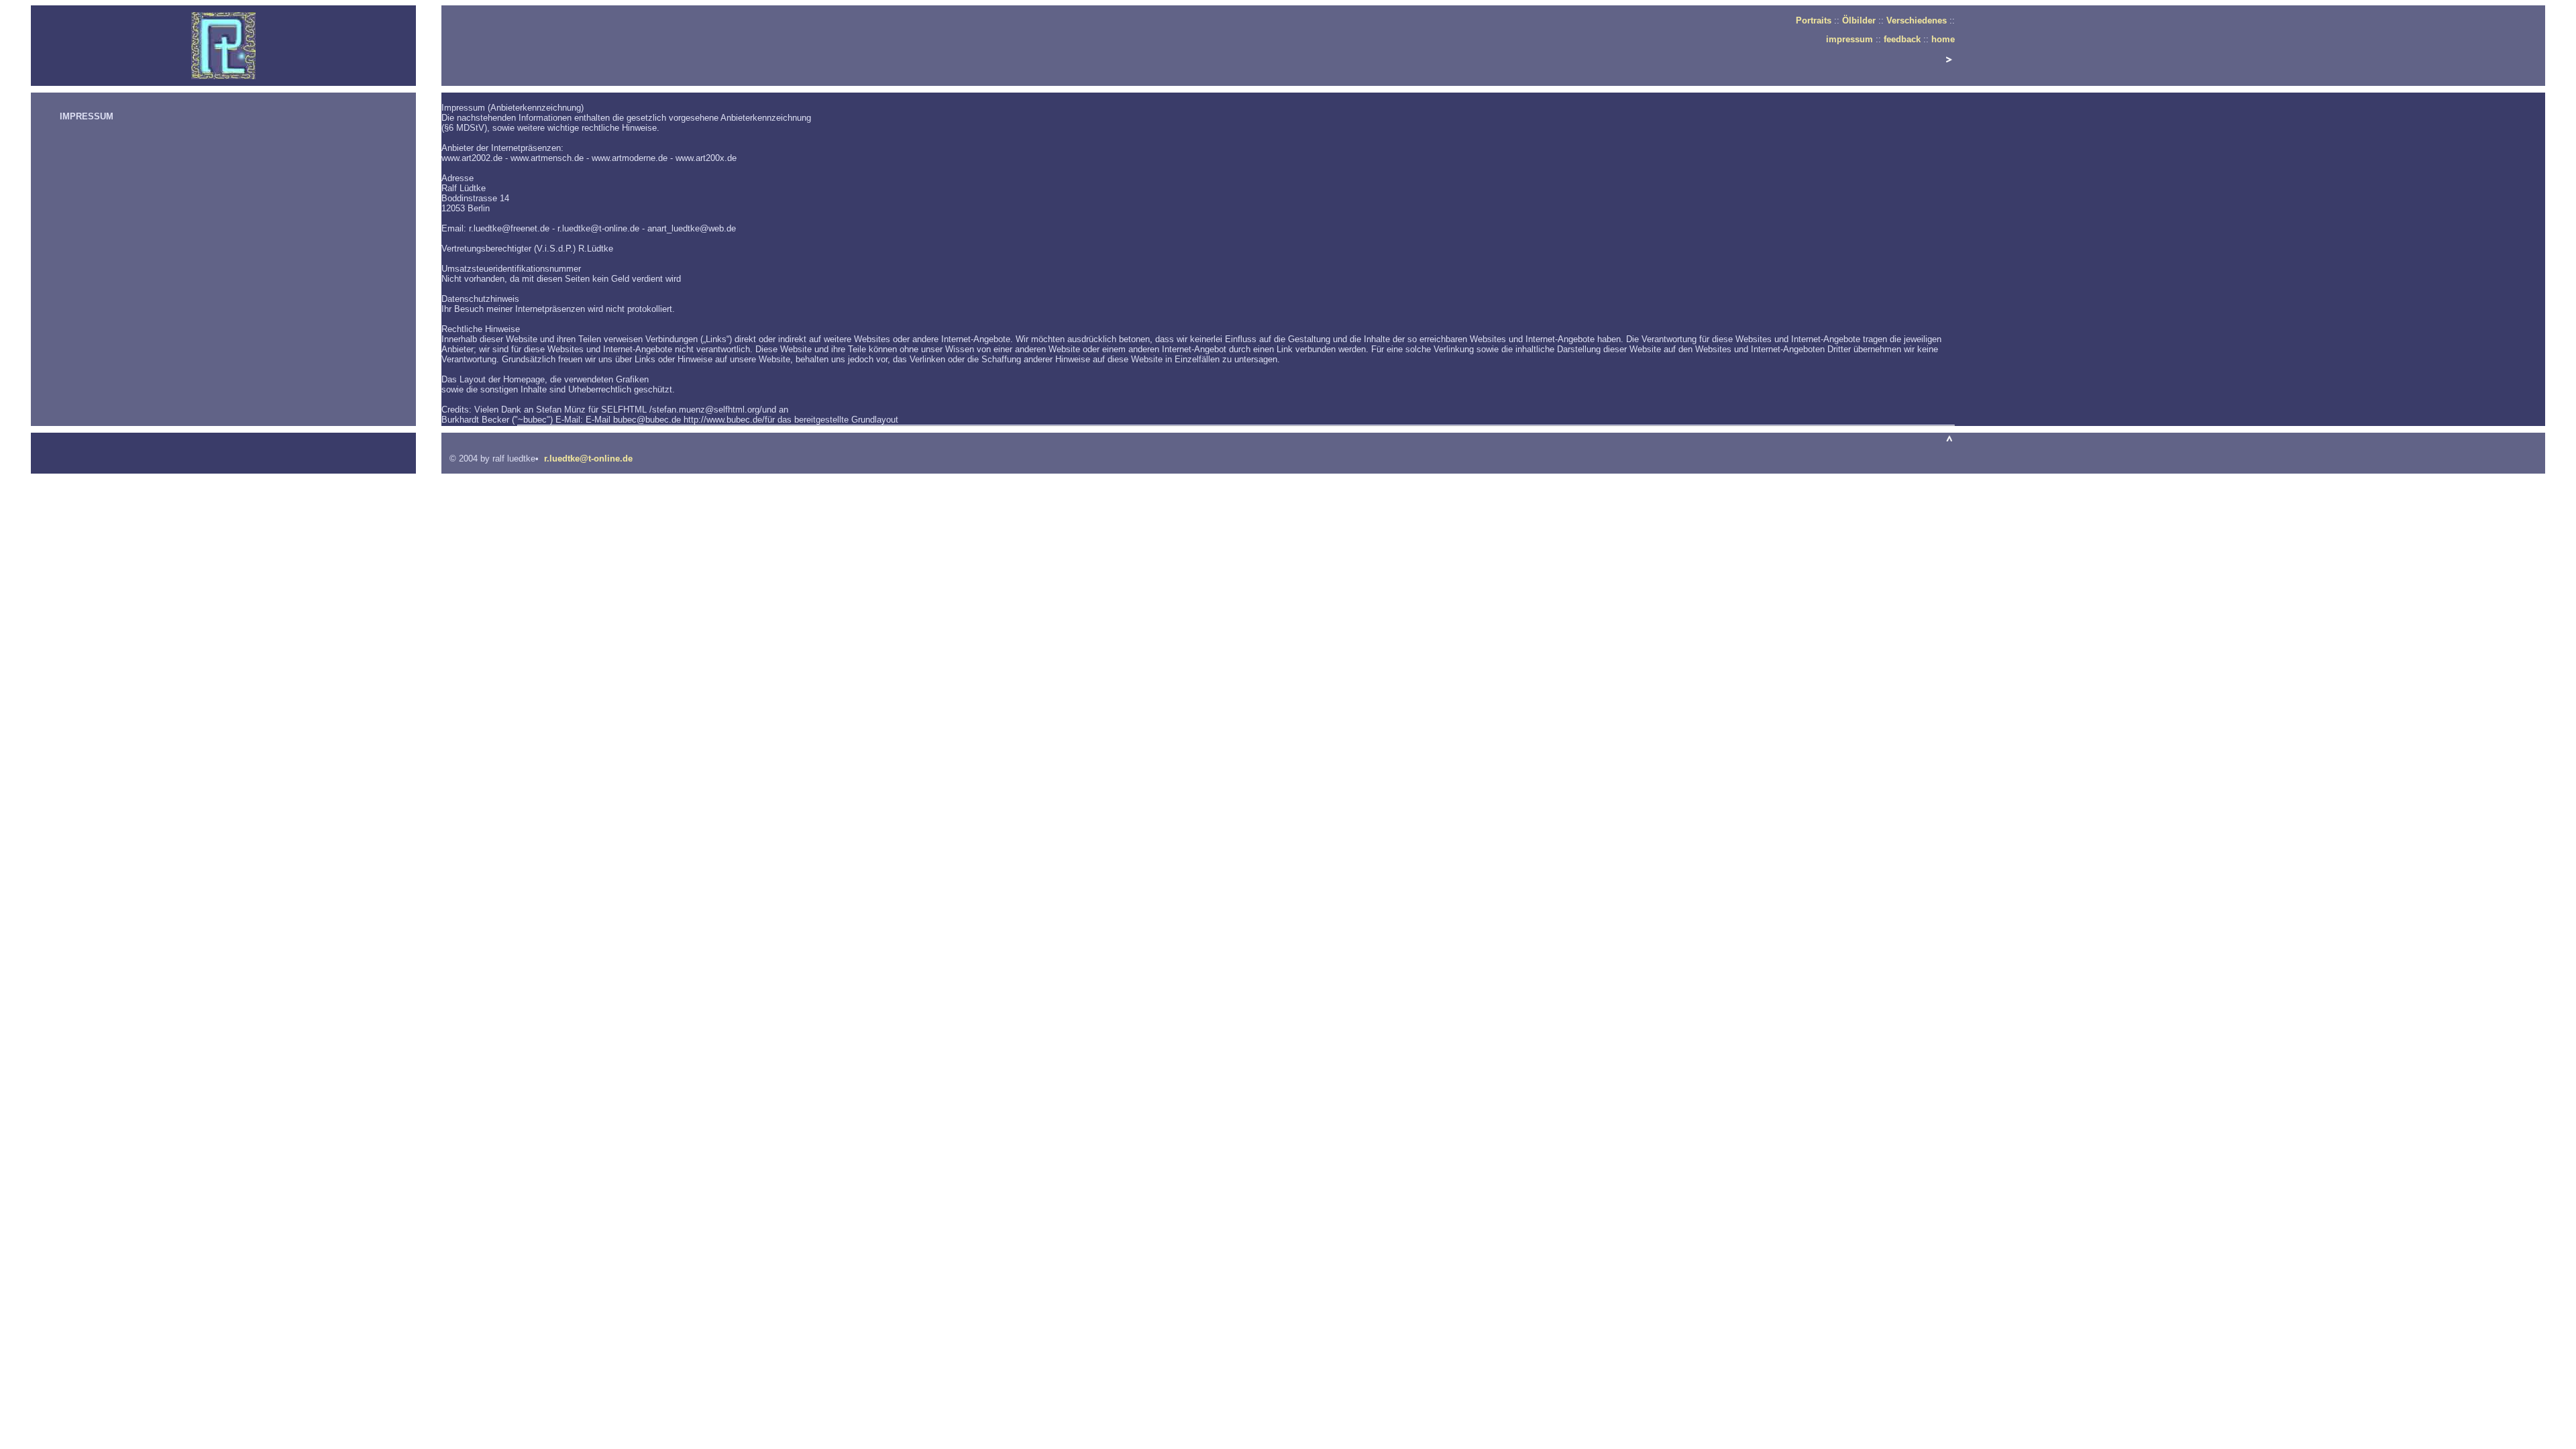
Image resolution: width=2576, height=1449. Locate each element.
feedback (1902, 39)
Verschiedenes (1918, 20)
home (1943, 39)
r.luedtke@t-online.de (588, 459)
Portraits (1814, 20)
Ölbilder (1859, 20)
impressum (1849, 39)
